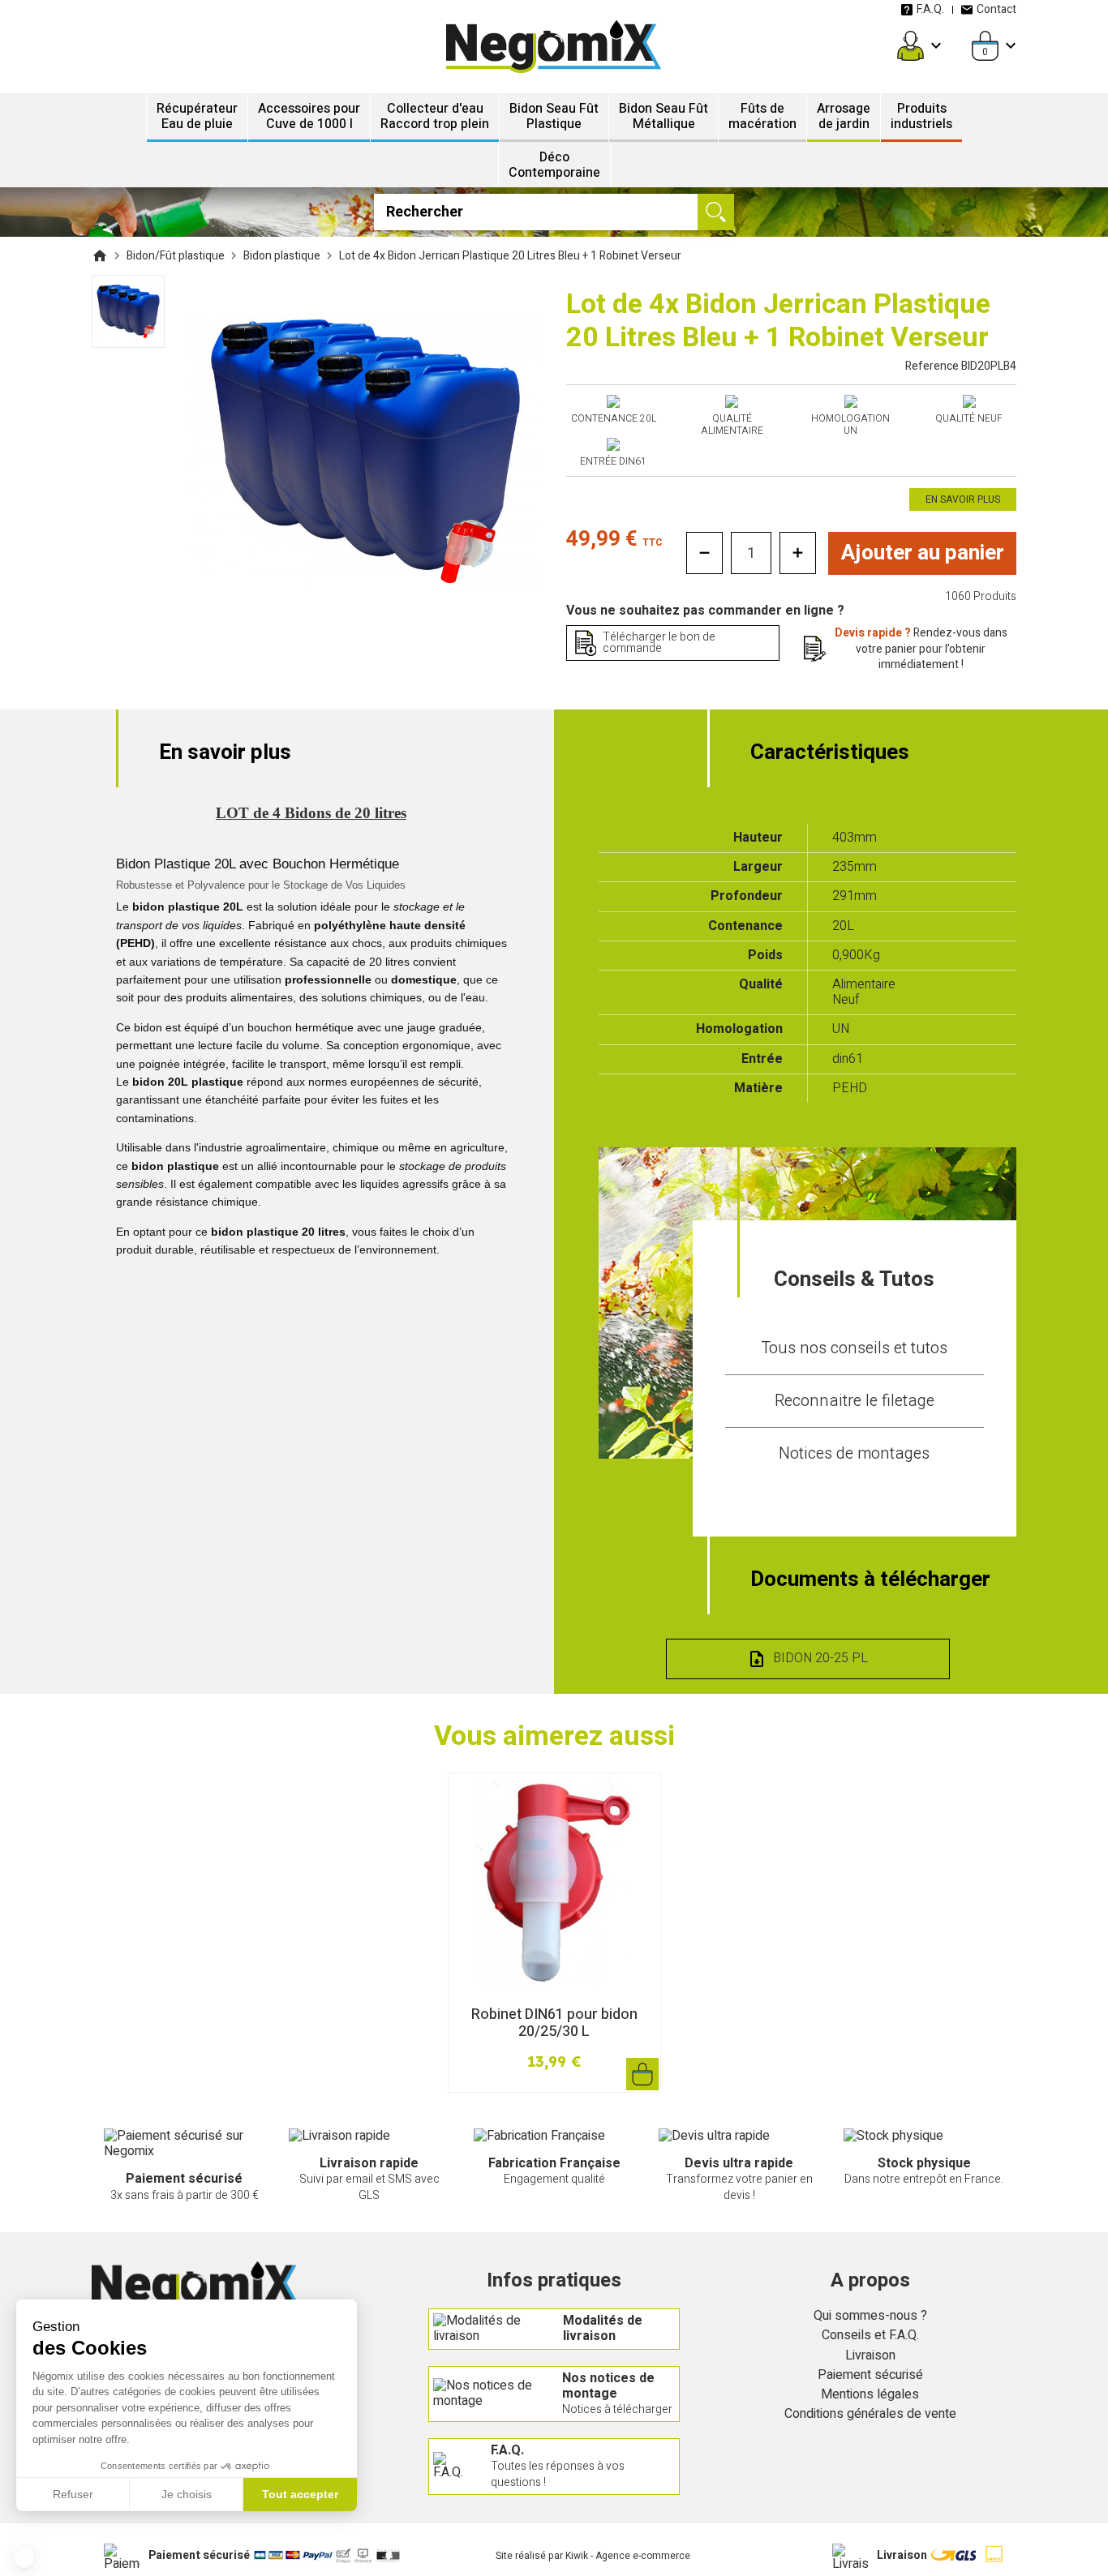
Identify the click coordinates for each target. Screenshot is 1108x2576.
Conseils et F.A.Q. (870, 2336)
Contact (996, 9)
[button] (24, 2558)
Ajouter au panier (923, 553)
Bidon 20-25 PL (820, 1658)
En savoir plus (963, 499)
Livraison (870, 2356)
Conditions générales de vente (870, 2414)
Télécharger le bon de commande (659, 643)
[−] (704, 553)
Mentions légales (870, 2395)
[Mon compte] (910, 46)
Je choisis (187, 2494)
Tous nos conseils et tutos (854, 1348)
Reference (961, 366)
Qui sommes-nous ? (870, 2316)
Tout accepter (300, 2494)
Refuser (73, 2494)
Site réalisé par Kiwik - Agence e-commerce (593, 2556)
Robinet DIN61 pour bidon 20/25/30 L (554, 2023)
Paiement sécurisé (870, 2375)
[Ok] (716, 212)
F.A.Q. (930, 9)
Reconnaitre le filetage (855, 1401)
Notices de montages (854, 1453)
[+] (798, 553)
